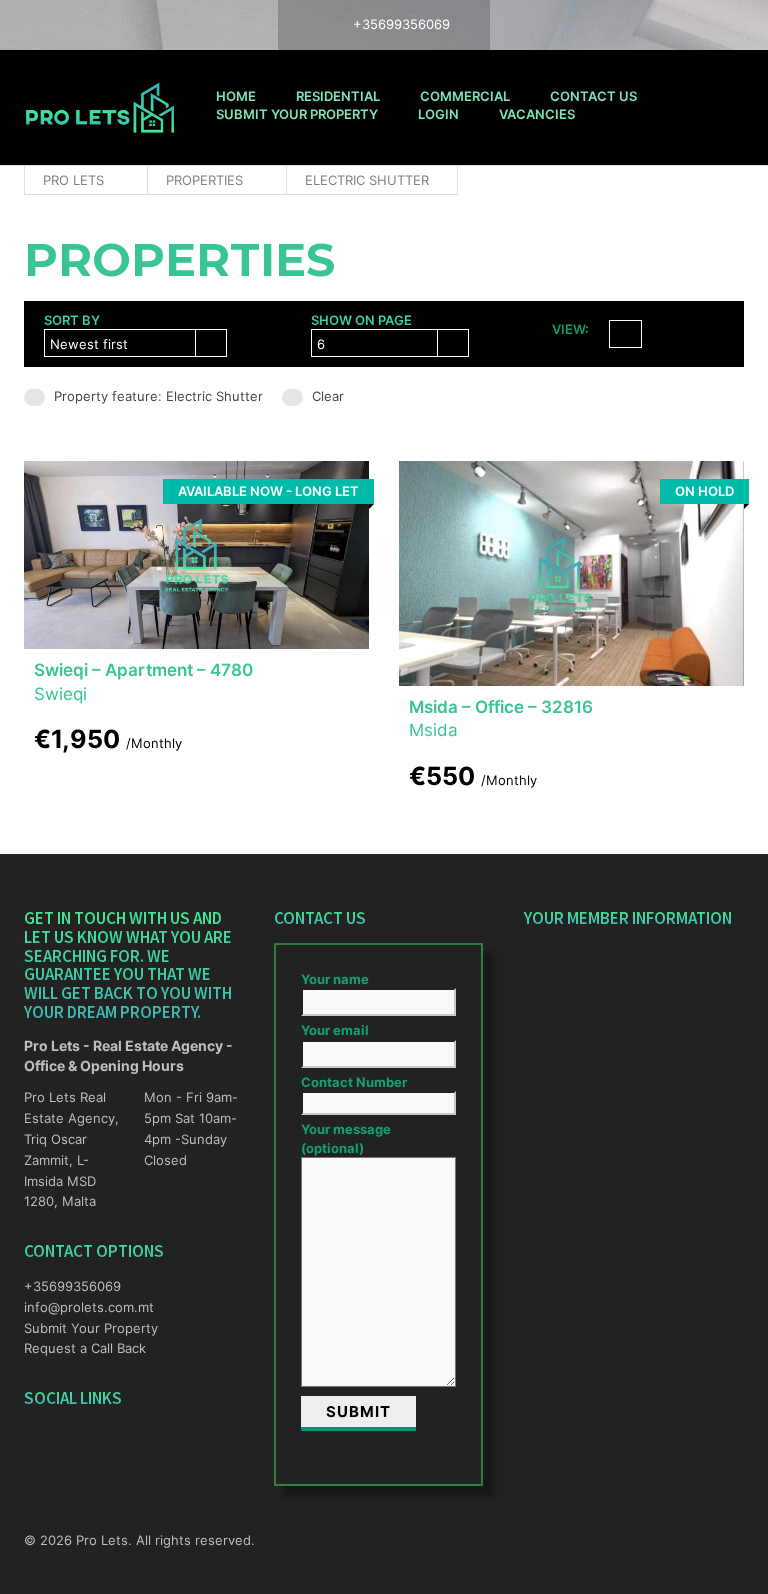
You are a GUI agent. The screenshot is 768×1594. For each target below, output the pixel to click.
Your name (335, 979)
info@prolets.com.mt (74, 1307)
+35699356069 (72, 1286)
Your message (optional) (346, 1138)
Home (236, 96)
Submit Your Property (297, 114)
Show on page (361, 320)
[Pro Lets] (100, 107)
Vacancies (537, 114)
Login (438, 114)
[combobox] (135, 343)
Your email (335, 1030)
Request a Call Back (85, 1348)
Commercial (465, 96)
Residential (338, 96)
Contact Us (593, 96)
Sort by (72, 320)
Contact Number (354, 1082)
